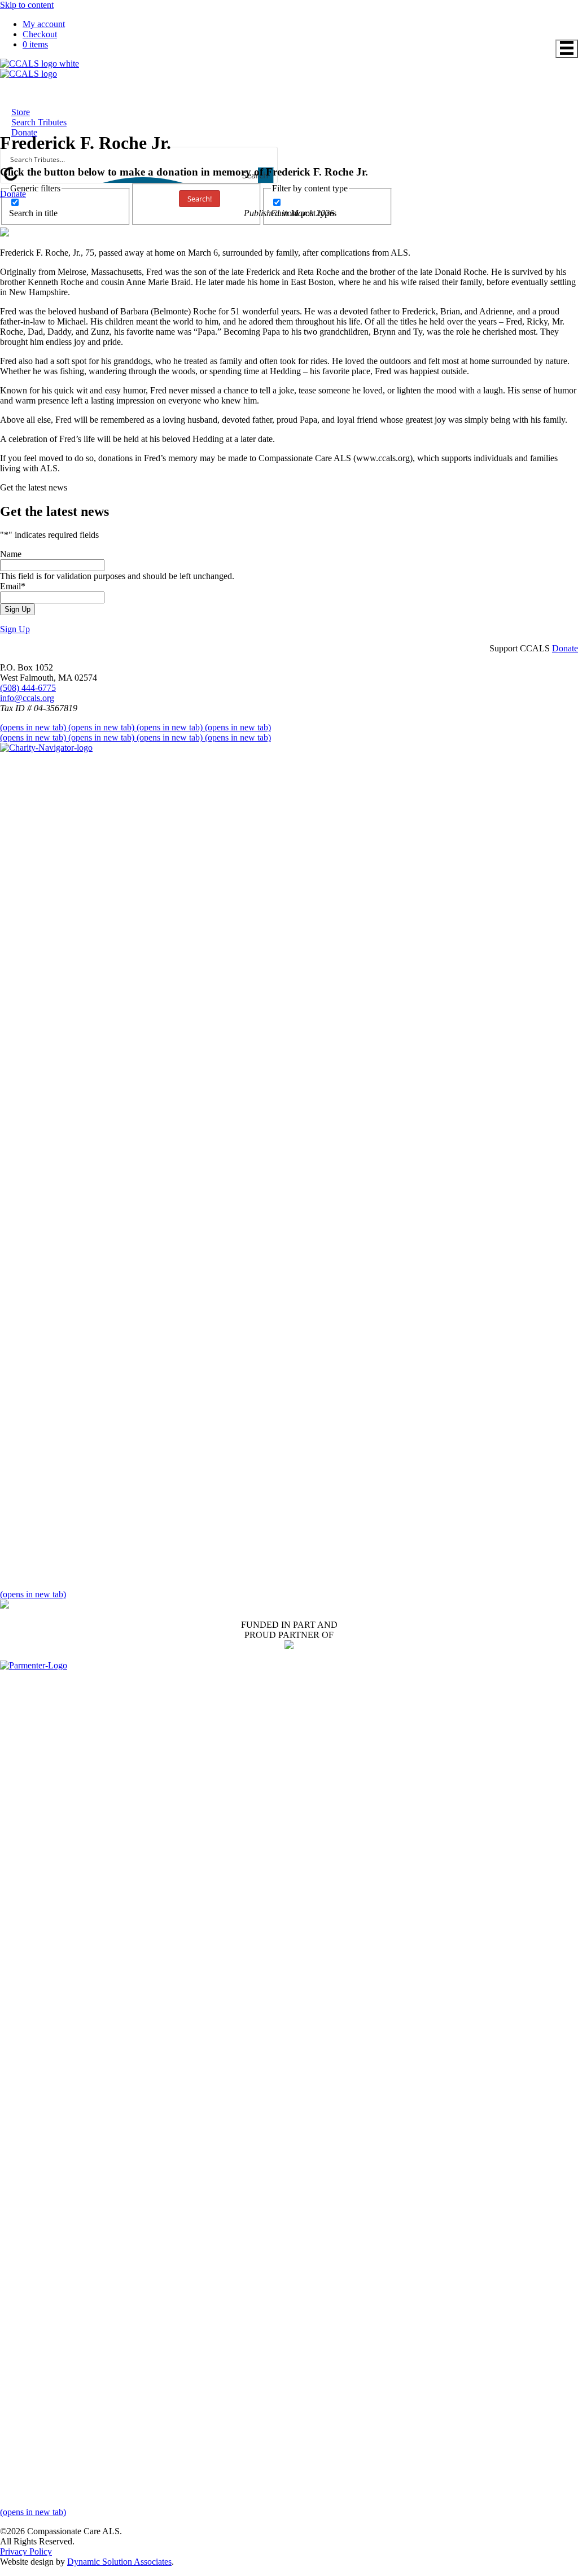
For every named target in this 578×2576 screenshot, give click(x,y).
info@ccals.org (27, 698)
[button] (15, 629)
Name (11, 554)
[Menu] (567, 49)
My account (44, 24)
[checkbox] (65, 208)
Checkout (40, 34)
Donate (13, 194)
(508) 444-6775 (28, 688)
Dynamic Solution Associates (119, 2562)
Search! (200, 199)
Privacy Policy (26, 2551)
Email (13, 586)
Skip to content (27, 5)
